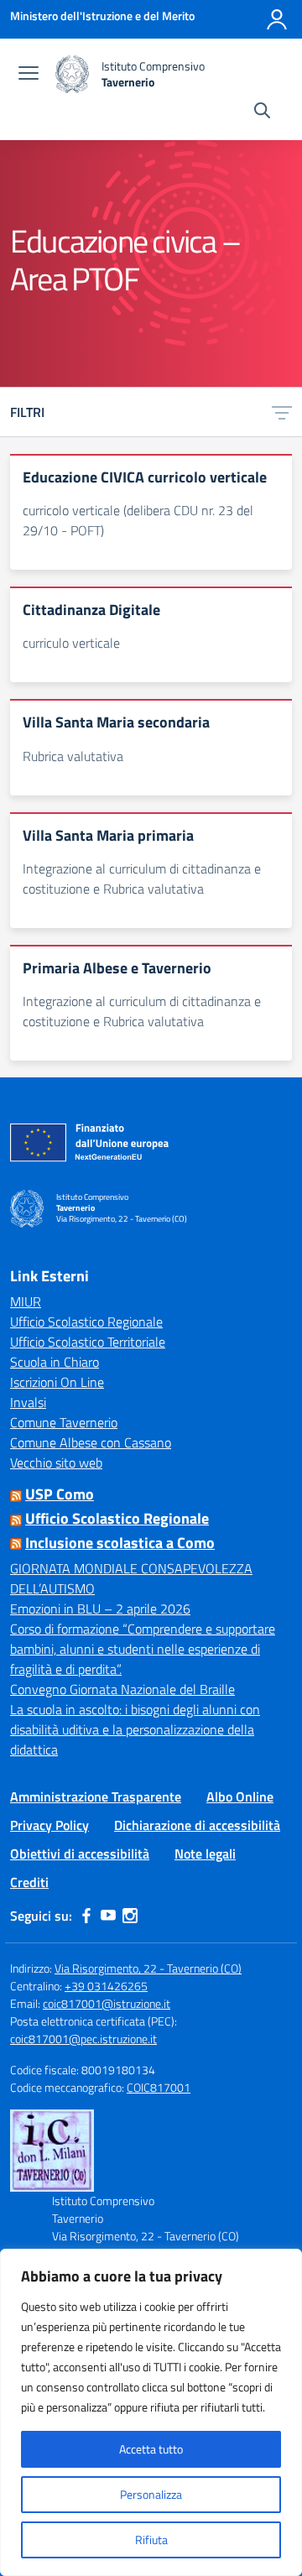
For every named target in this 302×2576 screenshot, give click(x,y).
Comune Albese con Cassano (91, 1442)
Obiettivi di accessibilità (80, 1854)
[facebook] (86, 1916)
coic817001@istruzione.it (107, 2003)
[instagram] (130, 1916)
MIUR (26, 1301)
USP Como (60, 1494)
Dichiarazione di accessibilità (197, 1825)
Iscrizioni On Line (57, 1382)
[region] (151, 2412)
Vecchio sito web (56, 1463)
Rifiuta (151, 2539)
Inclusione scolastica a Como (120, 1543)
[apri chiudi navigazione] (29, 75)
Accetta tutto (151, 2449)
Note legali (205, 1854)
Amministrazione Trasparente (96, 1796)
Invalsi (28, 1402)
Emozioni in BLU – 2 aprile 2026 (100, 1609)
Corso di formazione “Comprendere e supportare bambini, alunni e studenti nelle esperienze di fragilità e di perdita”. (143, 1649)
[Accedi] (277, 19)
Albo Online (240, 1796)
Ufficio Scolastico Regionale (86, 1322)
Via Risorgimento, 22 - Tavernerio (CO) (148, 1968)
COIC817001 (159, 2087)
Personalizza (151, 2494)
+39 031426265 (106, 1986)
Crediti (29, 1882)
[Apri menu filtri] (282, 412)
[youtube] (108, 1916)
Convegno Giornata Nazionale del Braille (122, 1689)
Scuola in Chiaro (55, 1362)
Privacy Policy (49, 1825)
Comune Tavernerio (64, 1422)
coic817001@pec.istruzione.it (83, 2039)
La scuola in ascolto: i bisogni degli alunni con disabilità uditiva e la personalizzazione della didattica (135, 1729)
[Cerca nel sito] (262, 112)
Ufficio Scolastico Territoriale (88, 1342)
